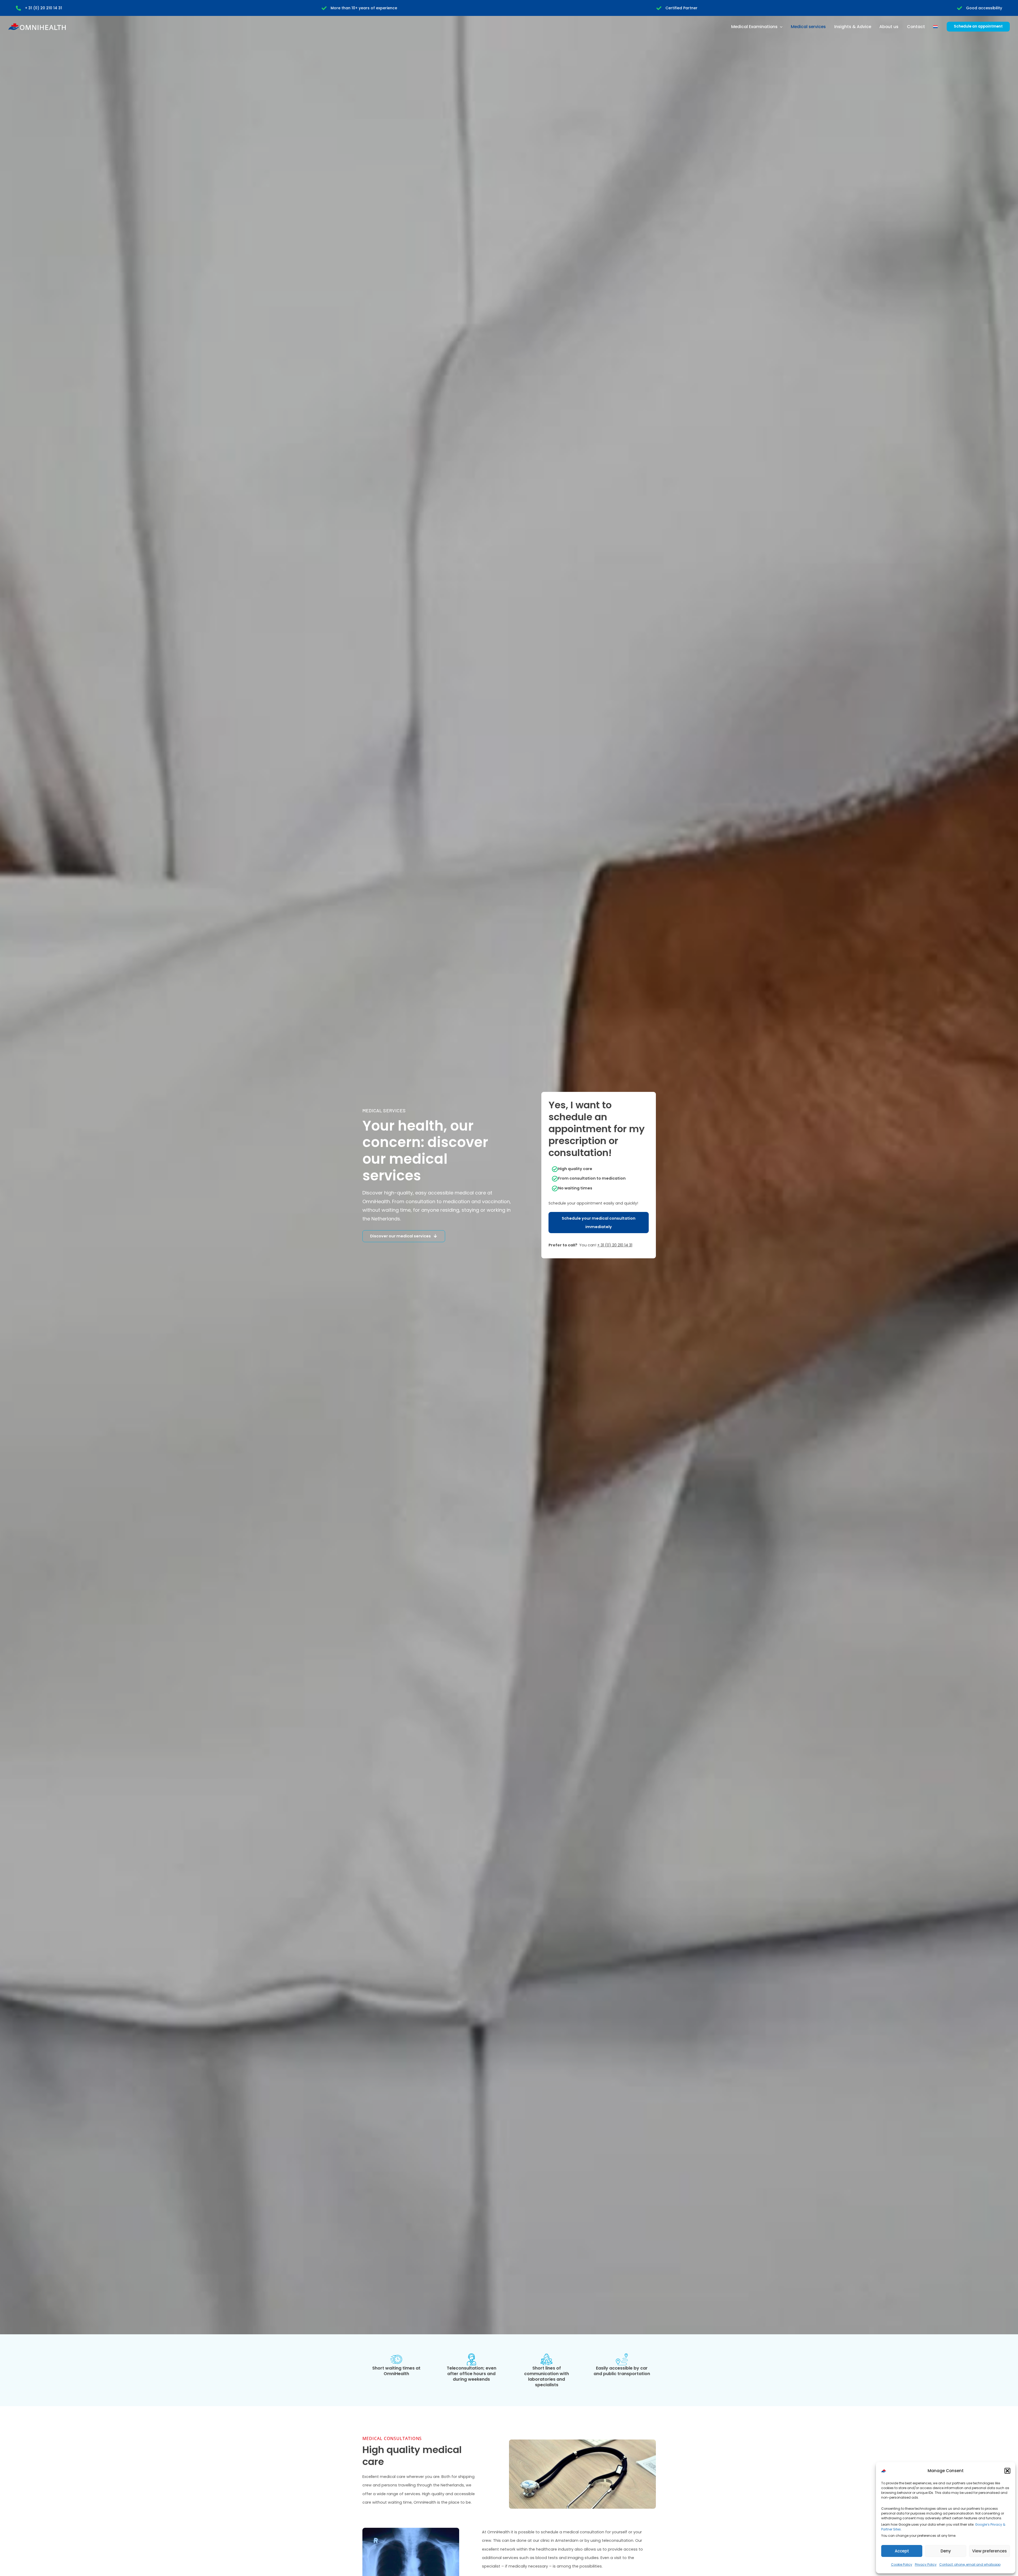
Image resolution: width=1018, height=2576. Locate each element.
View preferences (990, 2551)
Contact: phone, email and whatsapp (970, 2564)
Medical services (808, 27)
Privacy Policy (926, 2564)
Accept (902, 2551)
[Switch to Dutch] (936, 27)
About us (889, 27)
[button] (1007, 2471)
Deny (946, 2551)
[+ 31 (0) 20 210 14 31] (18, 8)
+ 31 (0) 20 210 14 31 (43, 8)
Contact (916, 27)
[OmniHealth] (894, 2471)
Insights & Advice (853, 27)
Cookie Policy (902, 2564)
